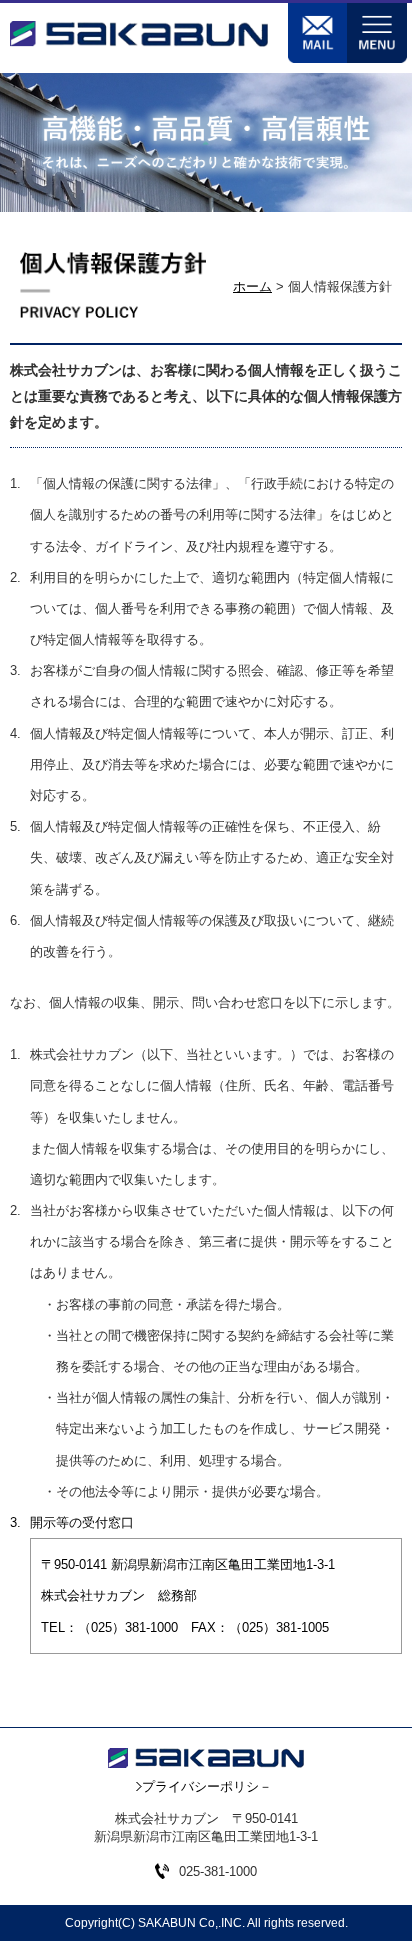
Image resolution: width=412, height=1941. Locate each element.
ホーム (252, 286)
